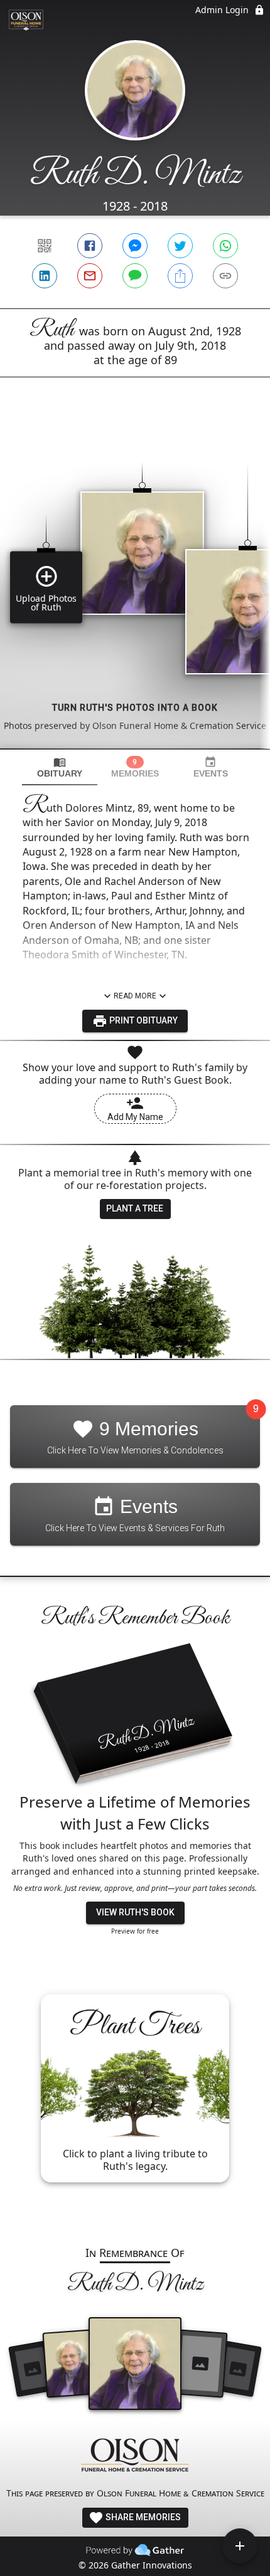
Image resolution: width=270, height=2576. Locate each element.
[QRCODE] (45, 246)
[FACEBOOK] (90, 246)
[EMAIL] (90, 276)
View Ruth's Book (135, 1912)
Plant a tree (135, 1208)
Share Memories (142, 2517)
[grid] (135, 584)
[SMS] (135, 276)
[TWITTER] (180, 246)
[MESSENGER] (135, 246)
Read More (135, 996)
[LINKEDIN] (45, 276)
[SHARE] (180, 276)
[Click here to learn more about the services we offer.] (135, 2457)
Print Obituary (143, 1020)
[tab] (60, 767)
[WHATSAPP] (225, 246)
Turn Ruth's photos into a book (135, 708)
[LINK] (225, 276)
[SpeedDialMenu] (240, 2546)
